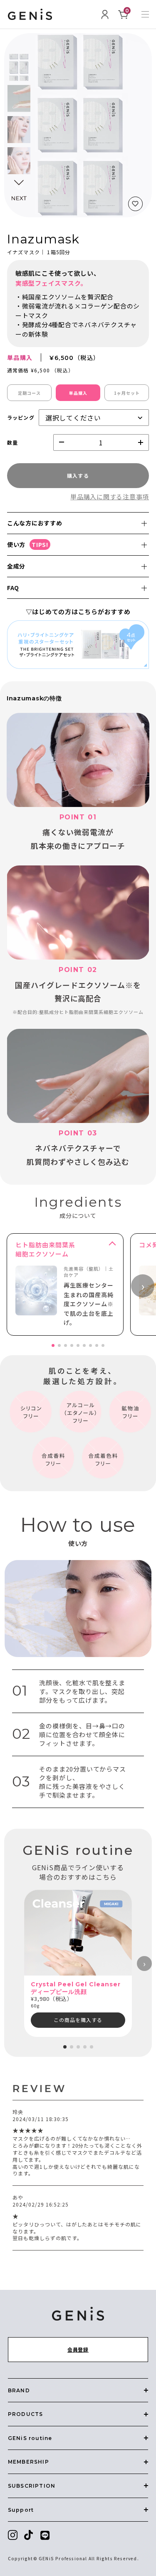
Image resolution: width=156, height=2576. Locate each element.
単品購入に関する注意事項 (110, 497)
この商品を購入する (78, 2020)
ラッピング (21, 417)
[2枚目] (59, 1345)
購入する (78, 475)
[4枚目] (72, 1345)
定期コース (29, 393)
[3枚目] (66, 1345)
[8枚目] (97, 1345)
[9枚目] (103, 1345)
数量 (12, 442)
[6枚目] (84, 1345)
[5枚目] (78, 1345)
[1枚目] (53, 1345)
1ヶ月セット (127, 393)
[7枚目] (90, 1345)
